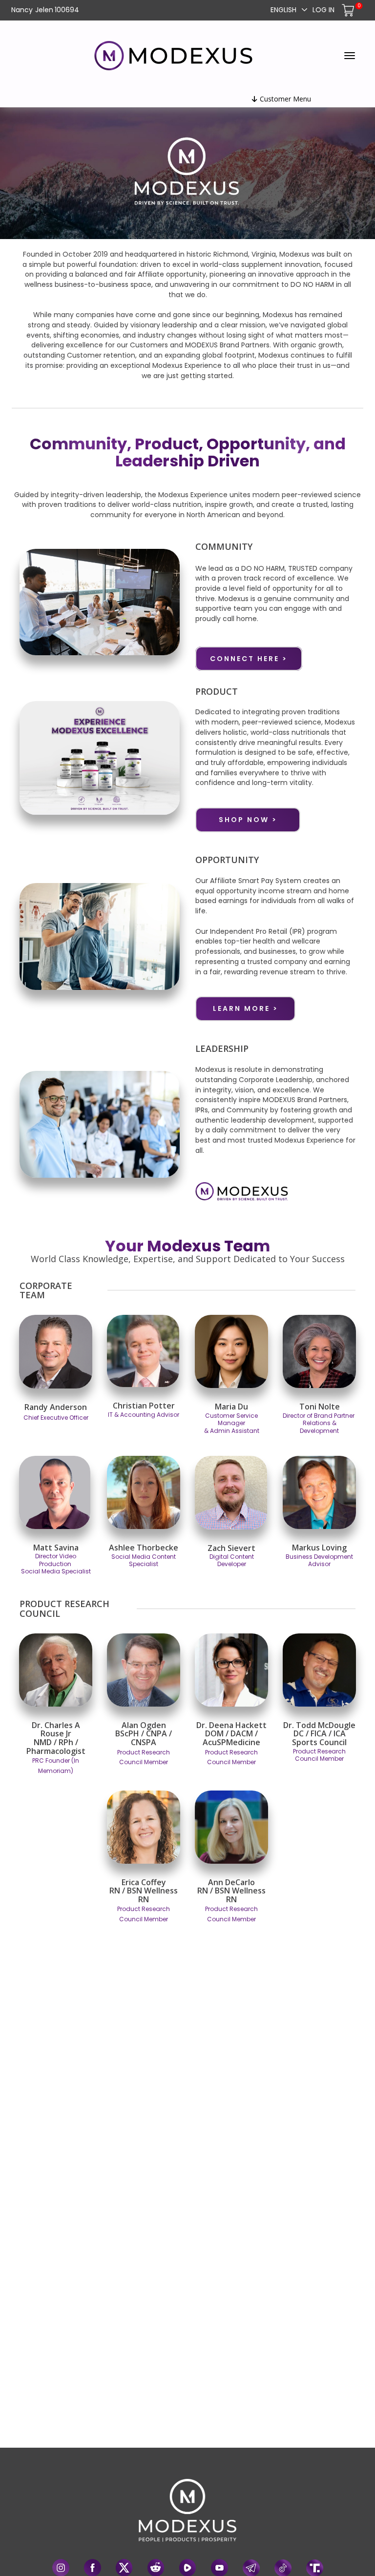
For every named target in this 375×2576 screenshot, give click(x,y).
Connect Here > (249, 659)
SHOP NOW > (248, 820)
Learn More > (246, 1008)
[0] (349, 10)
